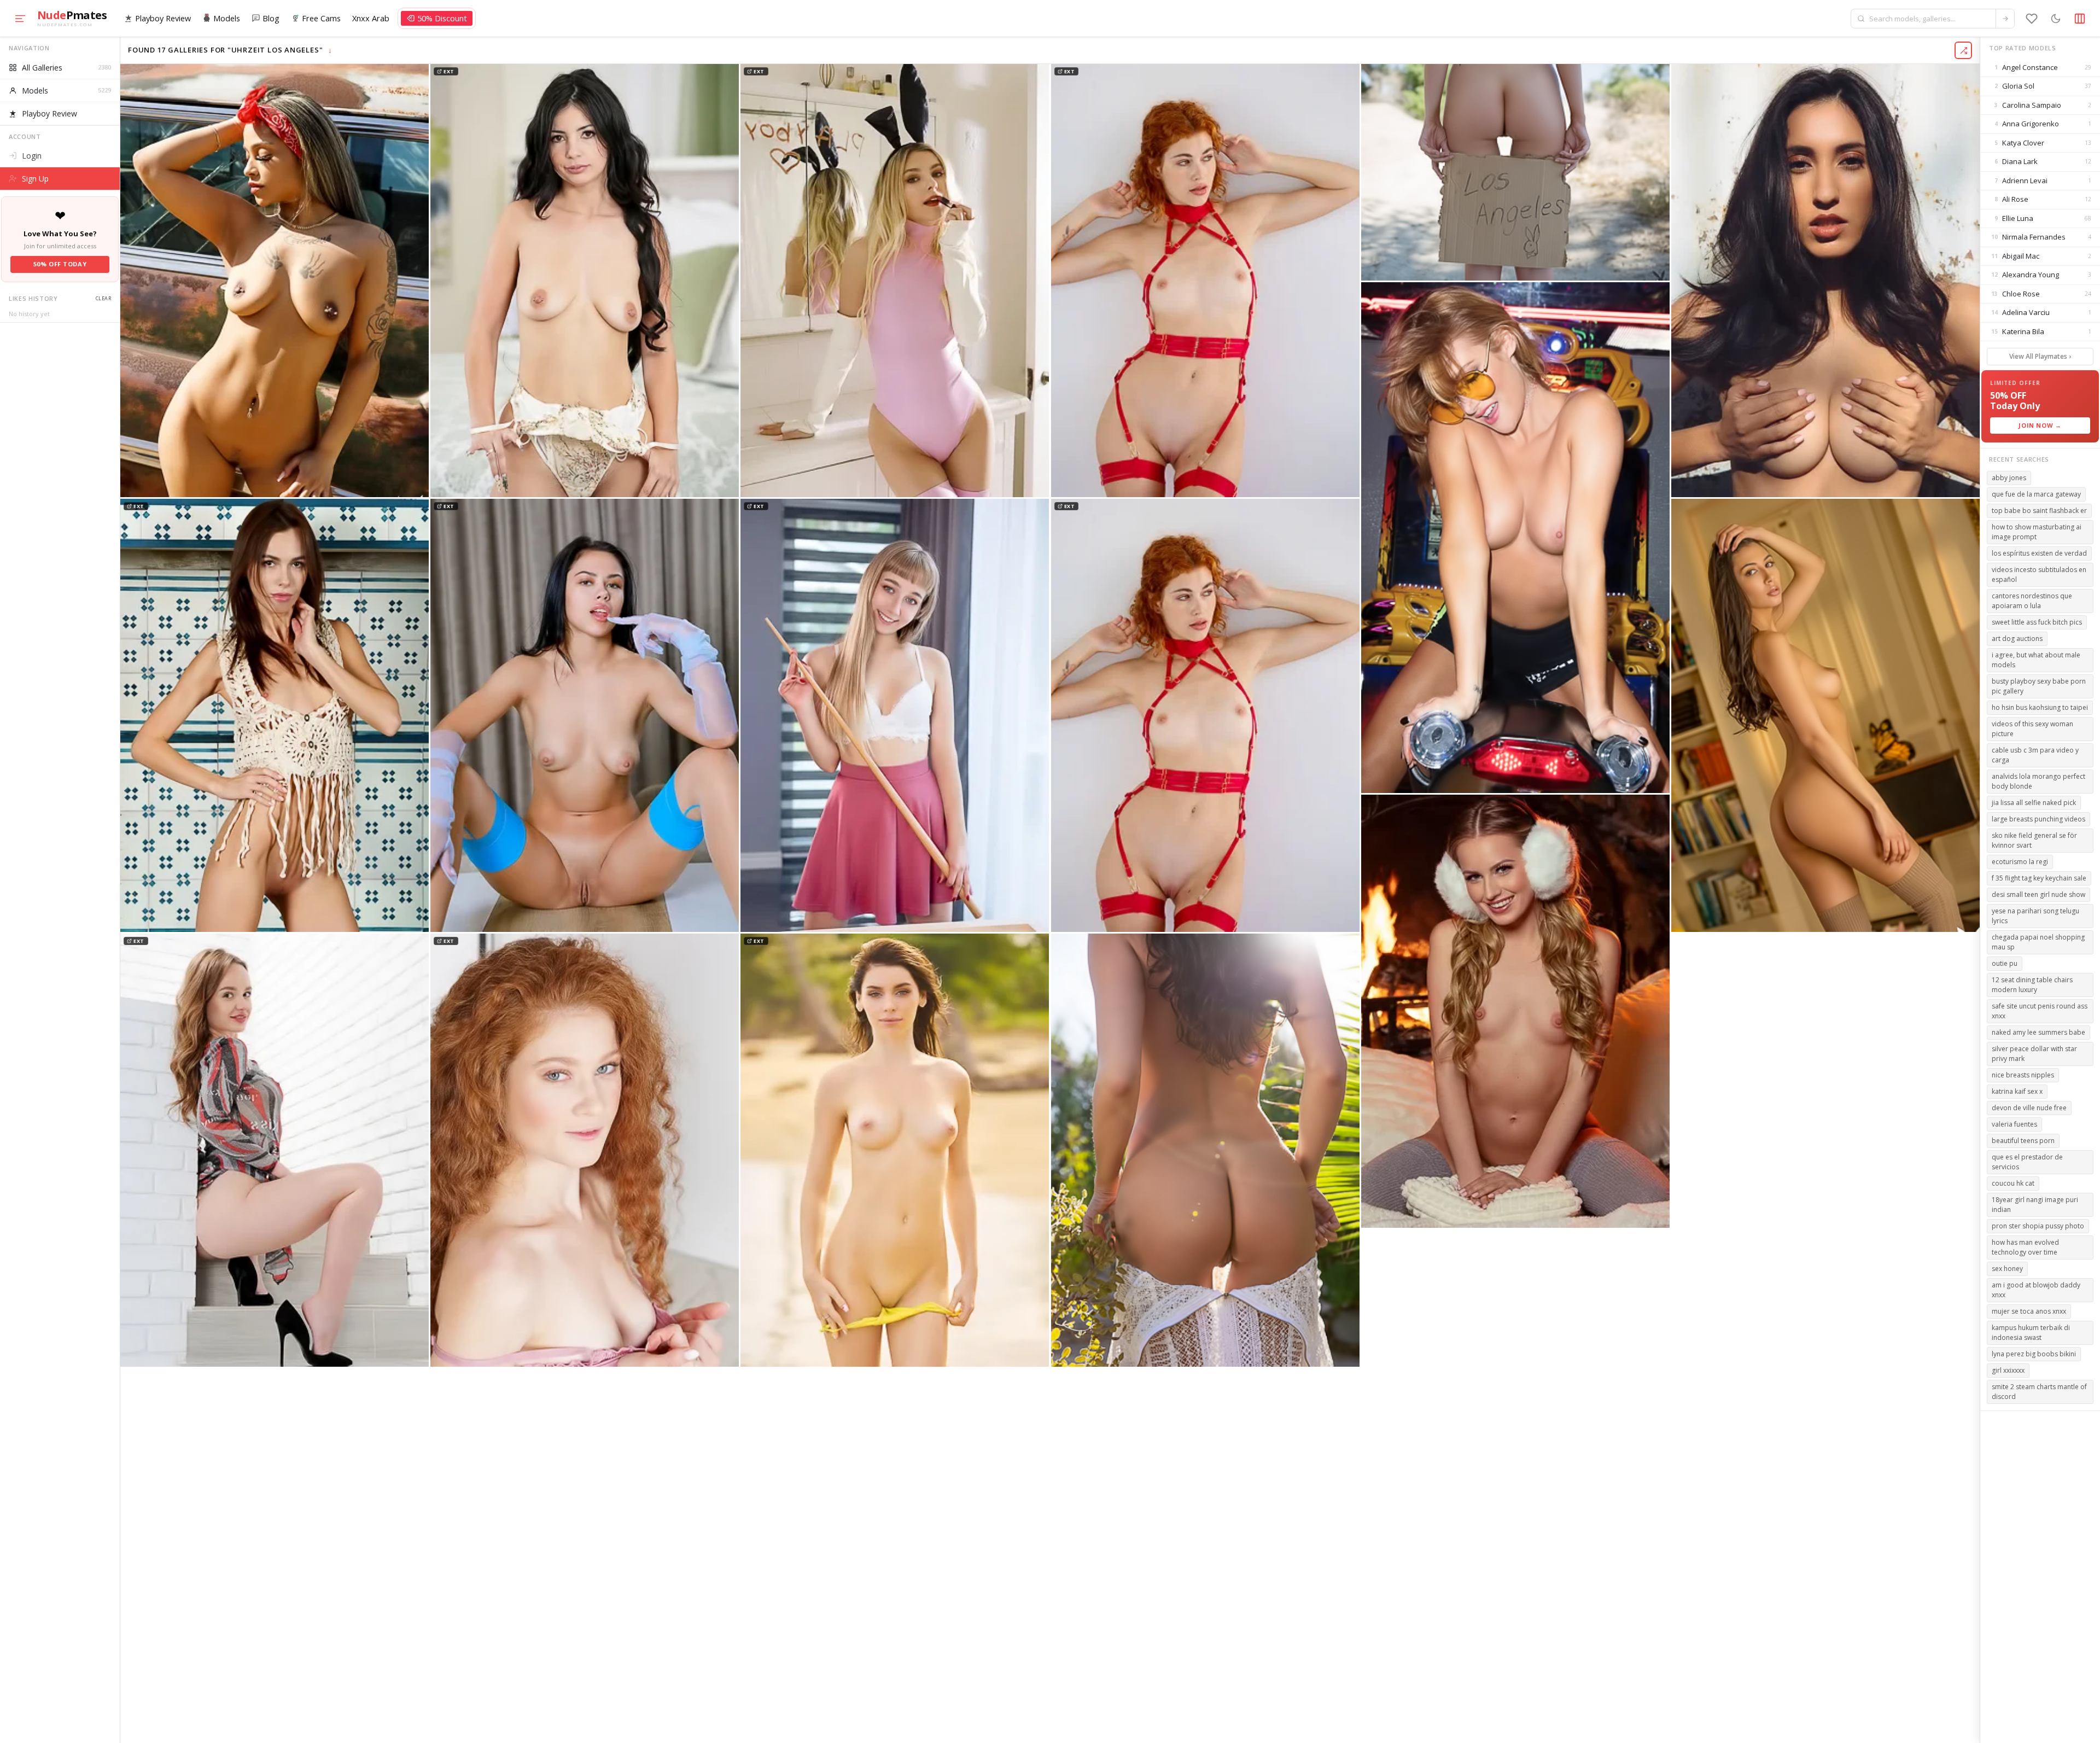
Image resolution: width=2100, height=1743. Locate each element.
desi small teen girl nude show (2038, 894)
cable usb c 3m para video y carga (2035, 754)
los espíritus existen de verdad (2039, 553)
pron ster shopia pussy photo (2038, 1225)
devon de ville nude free (2029, 1107)
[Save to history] (418, 75)
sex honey (2007, 1268)
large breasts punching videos (2038, 818)
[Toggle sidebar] (2080, 19)
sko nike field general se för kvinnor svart (2034, 840)
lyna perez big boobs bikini (2034, 1353)
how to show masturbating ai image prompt (2037, 531)
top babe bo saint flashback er (2039, 510)
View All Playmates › (2040, 356)
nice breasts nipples (2023, 1074)
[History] (2032, 19)
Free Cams (321, 18)
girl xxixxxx (2008, 1370)
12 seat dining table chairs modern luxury (2032, 984)
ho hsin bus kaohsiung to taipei (2040, 707)
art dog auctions (2017, 638)
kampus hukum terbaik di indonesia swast (2031, 1332)
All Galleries (66, 68)
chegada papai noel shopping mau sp (2038, 942)
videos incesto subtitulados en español (2039, 574)
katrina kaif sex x (2017, 1091)
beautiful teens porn (2023, 1140)
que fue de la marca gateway (2036, 494)
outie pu (2005, 963)
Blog (271, 18)
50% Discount (442, 18)
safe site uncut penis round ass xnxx (2040, 1010)
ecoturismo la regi (2020, 861)
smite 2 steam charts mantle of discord (2039, 1391)
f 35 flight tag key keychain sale (2039, 878)
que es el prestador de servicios (2027, 1161)
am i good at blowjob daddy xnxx (2036, 1289)
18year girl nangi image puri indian (2035, 1204)
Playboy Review (163, 18)
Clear (103, 298)
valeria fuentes (2014, 1124)
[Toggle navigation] (20, 19)
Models (227, 18)
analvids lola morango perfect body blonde (2038, 781)
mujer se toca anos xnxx (2029, 1311)
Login (32, 156)
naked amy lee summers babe (2038, 1032)
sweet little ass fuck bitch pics (2037, 622)
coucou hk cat (2013, 1183)
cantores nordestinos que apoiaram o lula (2032, 600)
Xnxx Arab (371, 18)
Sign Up (35, 179)
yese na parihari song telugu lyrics (2035, 915)
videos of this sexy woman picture (2032, 728)
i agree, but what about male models (2036, 659)
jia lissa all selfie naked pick (2034, 802)
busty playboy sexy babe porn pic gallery (2039, 686)
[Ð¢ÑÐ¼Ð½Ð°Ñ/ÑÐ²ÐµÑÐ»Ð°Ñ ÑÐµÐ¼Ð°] (2056, 19)
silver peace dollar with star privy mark (2034, 1053)
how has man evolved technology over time (2025, 1247)
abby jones (2009, 477)
